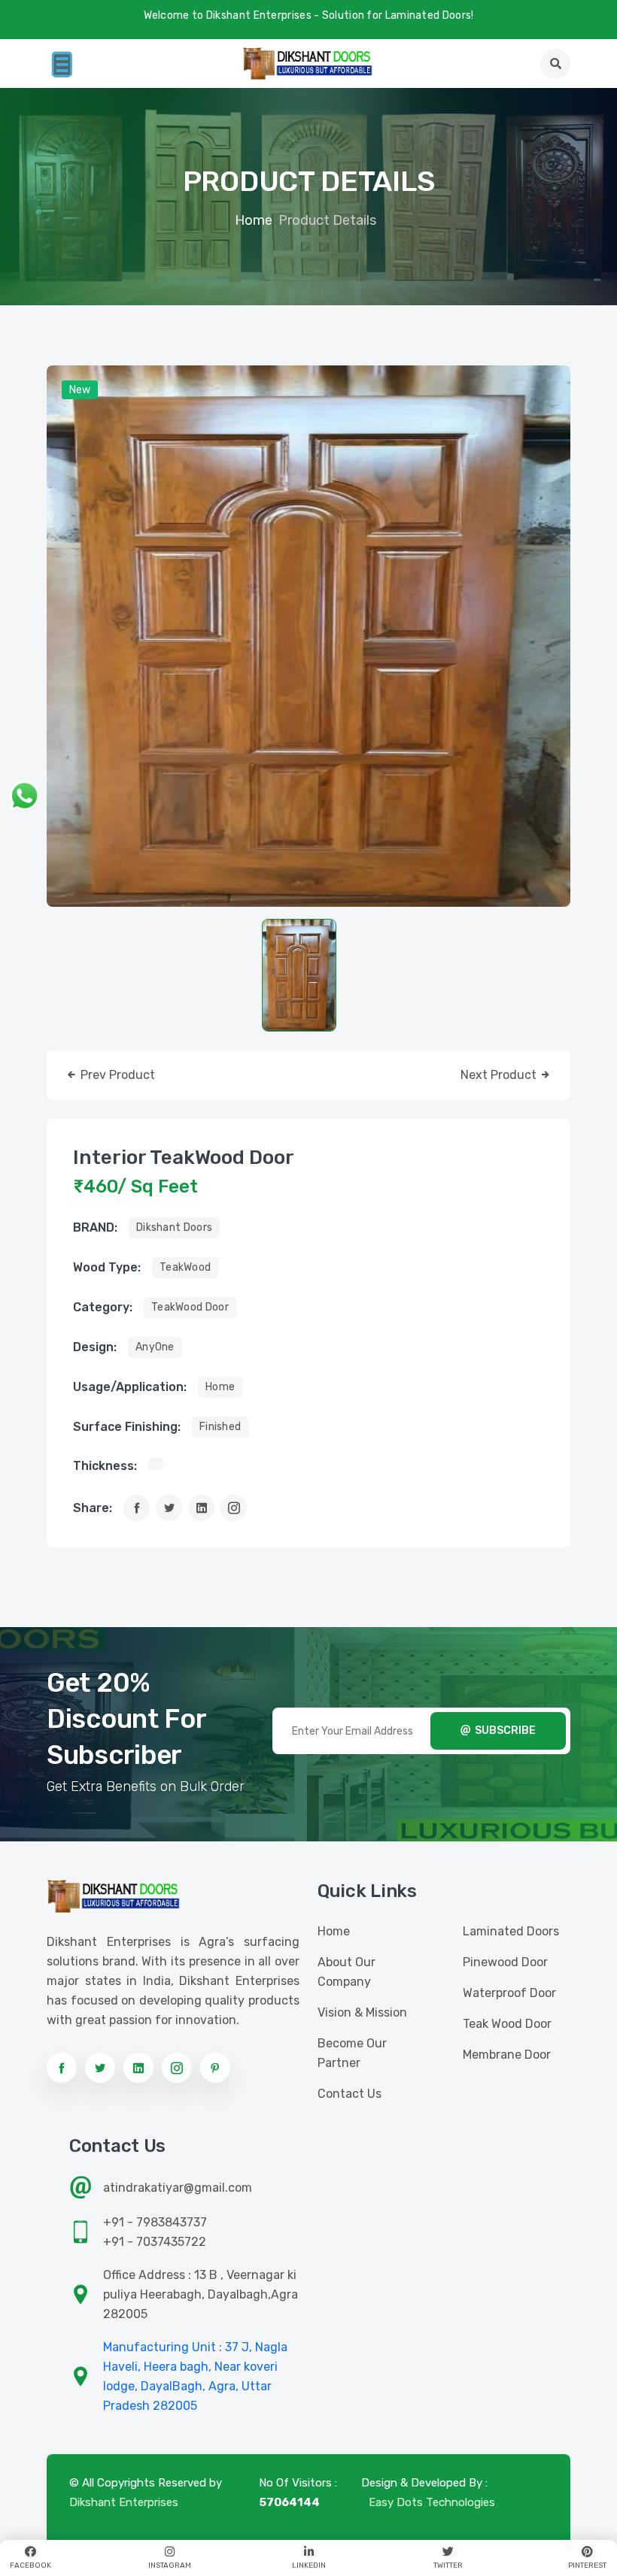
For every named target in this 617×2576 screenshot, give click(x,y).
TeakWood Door (190, 1307)
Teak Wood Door (507, 2024)
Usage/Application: (130, 1387)
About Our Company (346, 1972)
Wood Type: (107, 1267)
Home (254, 220)
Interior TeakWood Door (184, 1158)
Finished (220, 1427)
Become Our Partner (352, 2053)
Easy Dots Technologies (432, 2502)
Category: (103, 1307)
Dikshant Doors (174, 1227)
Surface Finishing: (127, 1427)
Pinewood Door (505, 1962)
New (80, 390)
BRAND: (95, 1227)
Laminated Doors (511, 1931)
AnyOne (155, 1347)
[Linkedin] (201, 1508)
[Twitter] (169, 1508)
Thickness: (105, 1466)
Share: (93, 1508)
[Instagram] (234, 1508)
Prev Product (116, 1075)
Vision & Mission (362, 2012)
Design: (95, 1347)
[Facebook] (137, 1508)
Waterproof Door (509, 1993)
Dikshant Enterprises (124, 2502)
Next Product (500, 1075)
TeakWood (185, 1267)
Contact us (350, 2094)
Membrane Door (507, 2055)
